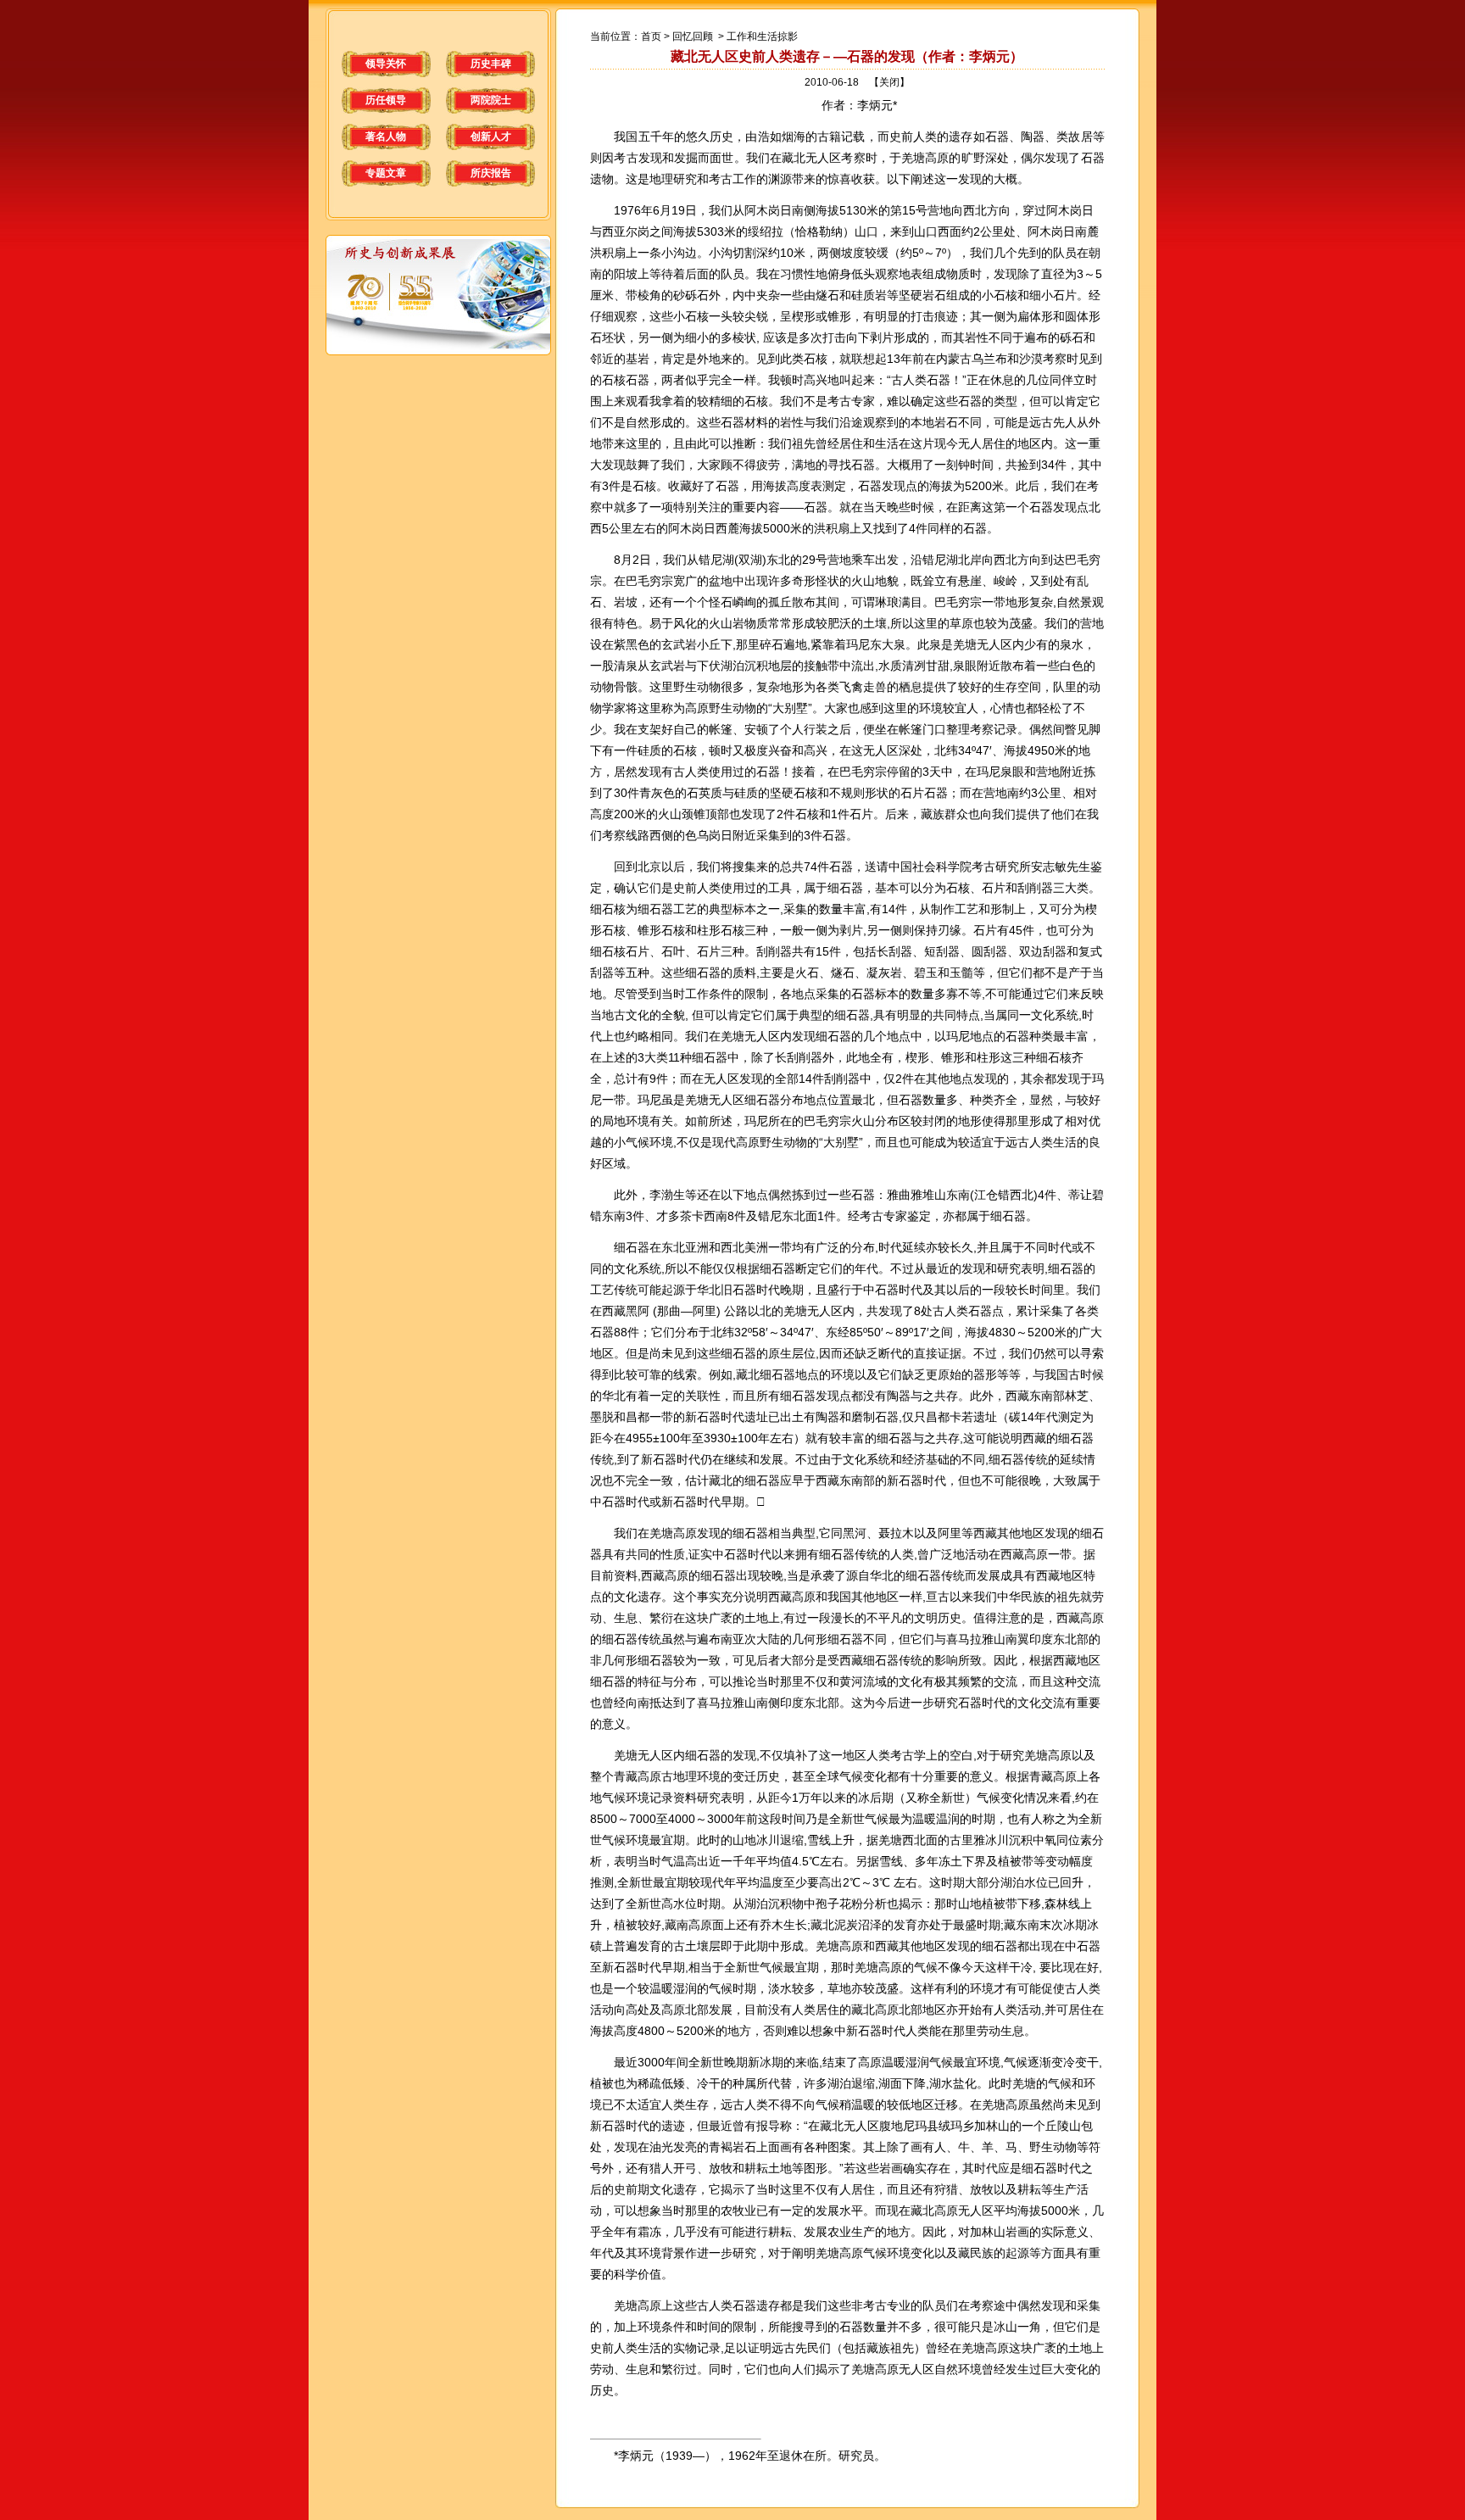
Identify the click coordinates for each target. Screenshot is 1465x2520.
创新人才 (491, 137)
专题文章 (386, 173)
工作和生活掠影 (762, 36)
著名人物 (386, 137)
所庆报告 (491, 173)
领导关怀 (386, 64)
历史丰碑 (491, 64)
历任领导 (386, 100)
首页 (651, 36)
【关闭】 (889, 82)
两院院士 (491, 100)
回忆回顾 (693, 36)
